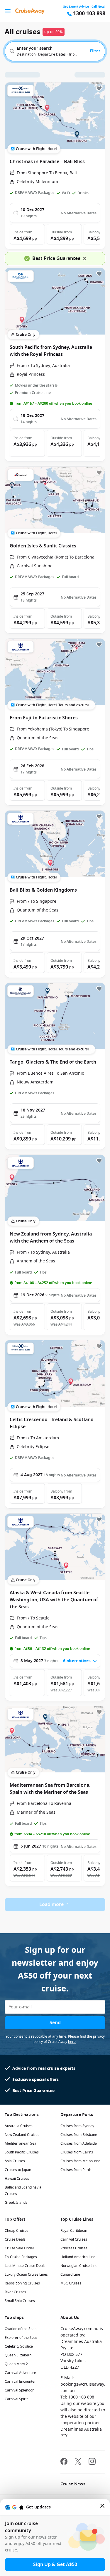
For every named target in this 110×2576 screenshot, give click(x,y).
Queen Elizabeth (18, 2355)
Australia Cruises (19, 2126)
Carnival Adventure (20, 2373)
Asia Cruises (15, 2161)
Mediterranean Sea (21, 2143)
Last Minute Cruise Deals (25, 2266)
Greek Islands (16, 2203)
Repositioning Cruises (22, 2283)
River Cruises (15, 2292)
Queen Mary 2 (16, 2364)
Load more (51, 1905)
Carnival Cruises (74, 2239)
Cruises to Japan (18, 2170)
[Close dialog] (103, 2507)
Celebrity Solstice (19, 2346)
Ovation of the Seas (21, 2329)
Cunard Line (70, 2275)
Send (55, 2023)
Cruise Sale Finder (20, 2248)
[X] (78, 2462)
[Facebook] (64, 2462)
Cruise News (73, 2484)
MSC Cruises (71, 2283)
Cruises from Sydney (77, 2126)
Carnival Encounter (20, 2382)
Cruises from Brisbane (79, 2135)
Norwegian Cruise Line (79, 2266)
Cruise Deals (15, 2239)
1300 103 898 (89, 14)
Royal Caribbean (74, 2231)
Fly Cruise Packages (21, 2257)
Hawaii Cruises (17, 2179)
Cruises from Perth (76, 2170)
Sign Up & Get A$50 (55, 2565)
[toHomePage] (30, 11)
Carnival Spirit (16, 2399)
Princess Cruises (74, 2248)
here (72, 2042)
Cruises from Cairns (77, 2152)
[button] (27, 234)
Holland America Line (78, 2257)
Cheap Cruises (17, 2231)
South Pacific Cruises (22, 2152)
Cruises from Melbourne (80, 2161)
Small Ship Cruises (20, 2301)
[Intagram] (92, 2462)
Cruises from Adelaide (79, 2143)
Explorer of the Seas (21, 2338)
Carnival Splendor (19, 2390)
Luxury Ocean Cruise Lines (26, 2275)
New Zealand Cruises (22, 2135)
